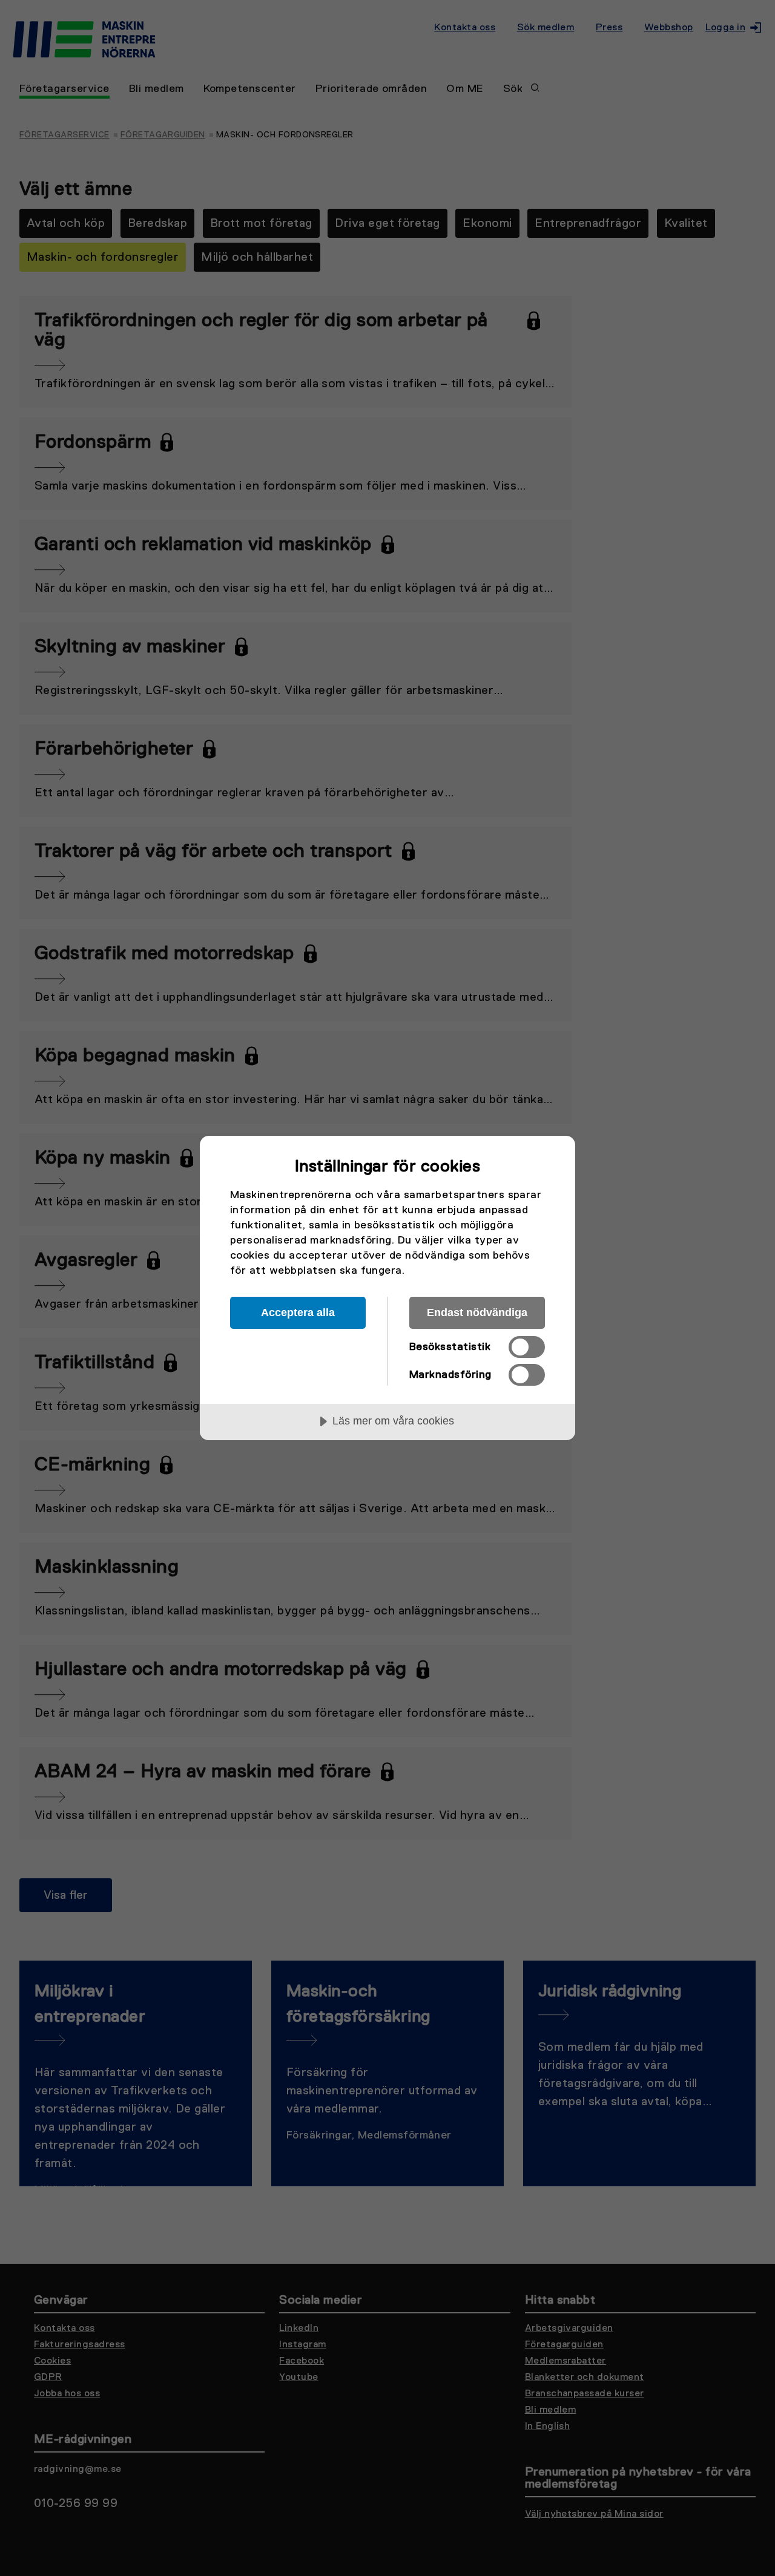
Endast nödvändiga (477, 1313)
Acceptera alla (298, 1313)
